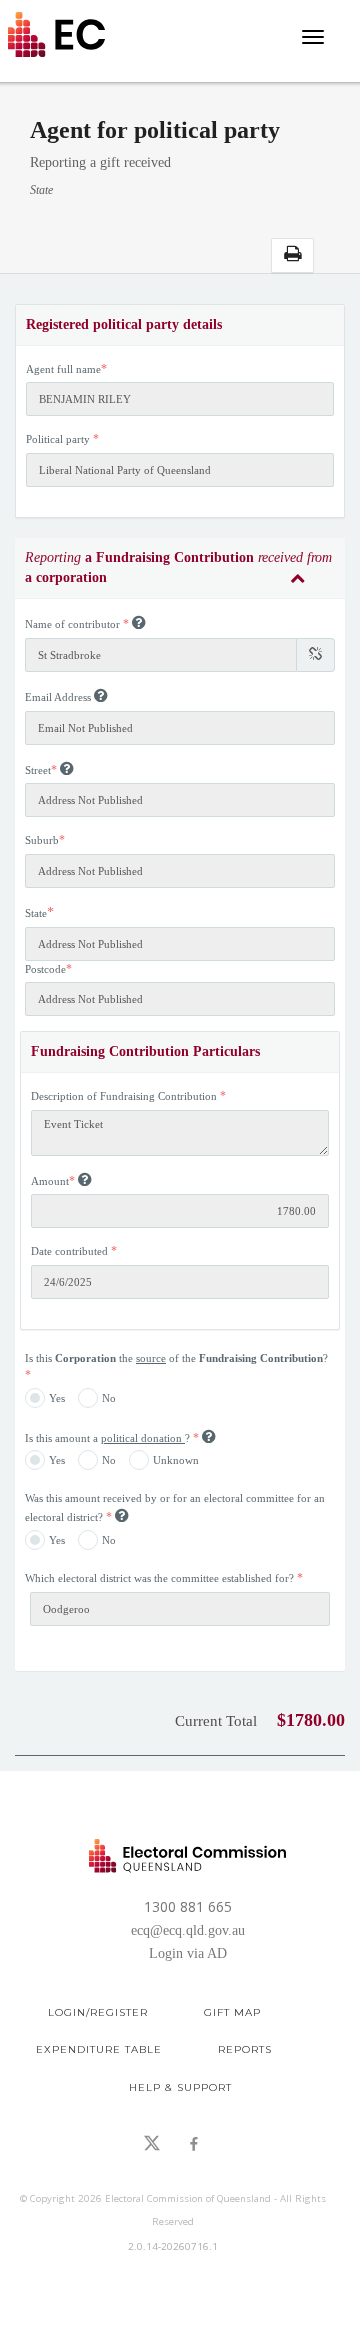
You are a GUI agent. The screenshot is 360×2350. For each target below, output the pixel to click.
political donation (143, 1438)
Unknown (176, 1460)
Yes (57, 1397)
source (151, 1358)
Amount (50, 1181)
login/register (98, 2012)
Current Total (216, 1721)
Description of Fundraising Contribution (124, 1096)
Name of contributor (72, 624)
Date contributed (69, 1251)
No (109, 1397)
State (36, 913)
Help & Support (180, 2087)
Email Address (58, 697)
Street (38, 770)
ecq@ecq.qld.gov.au (188, 1930)
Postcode (45, 969)
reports (245, 2049)
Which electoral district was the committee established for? (161, 1578)
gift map (232, 2012)
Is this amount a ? (109, 1438)
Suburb (42, 840)
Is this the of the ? (176, 1358)
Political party (58, 439)
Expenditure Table (99, 2049)
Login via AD (188, 1953)
